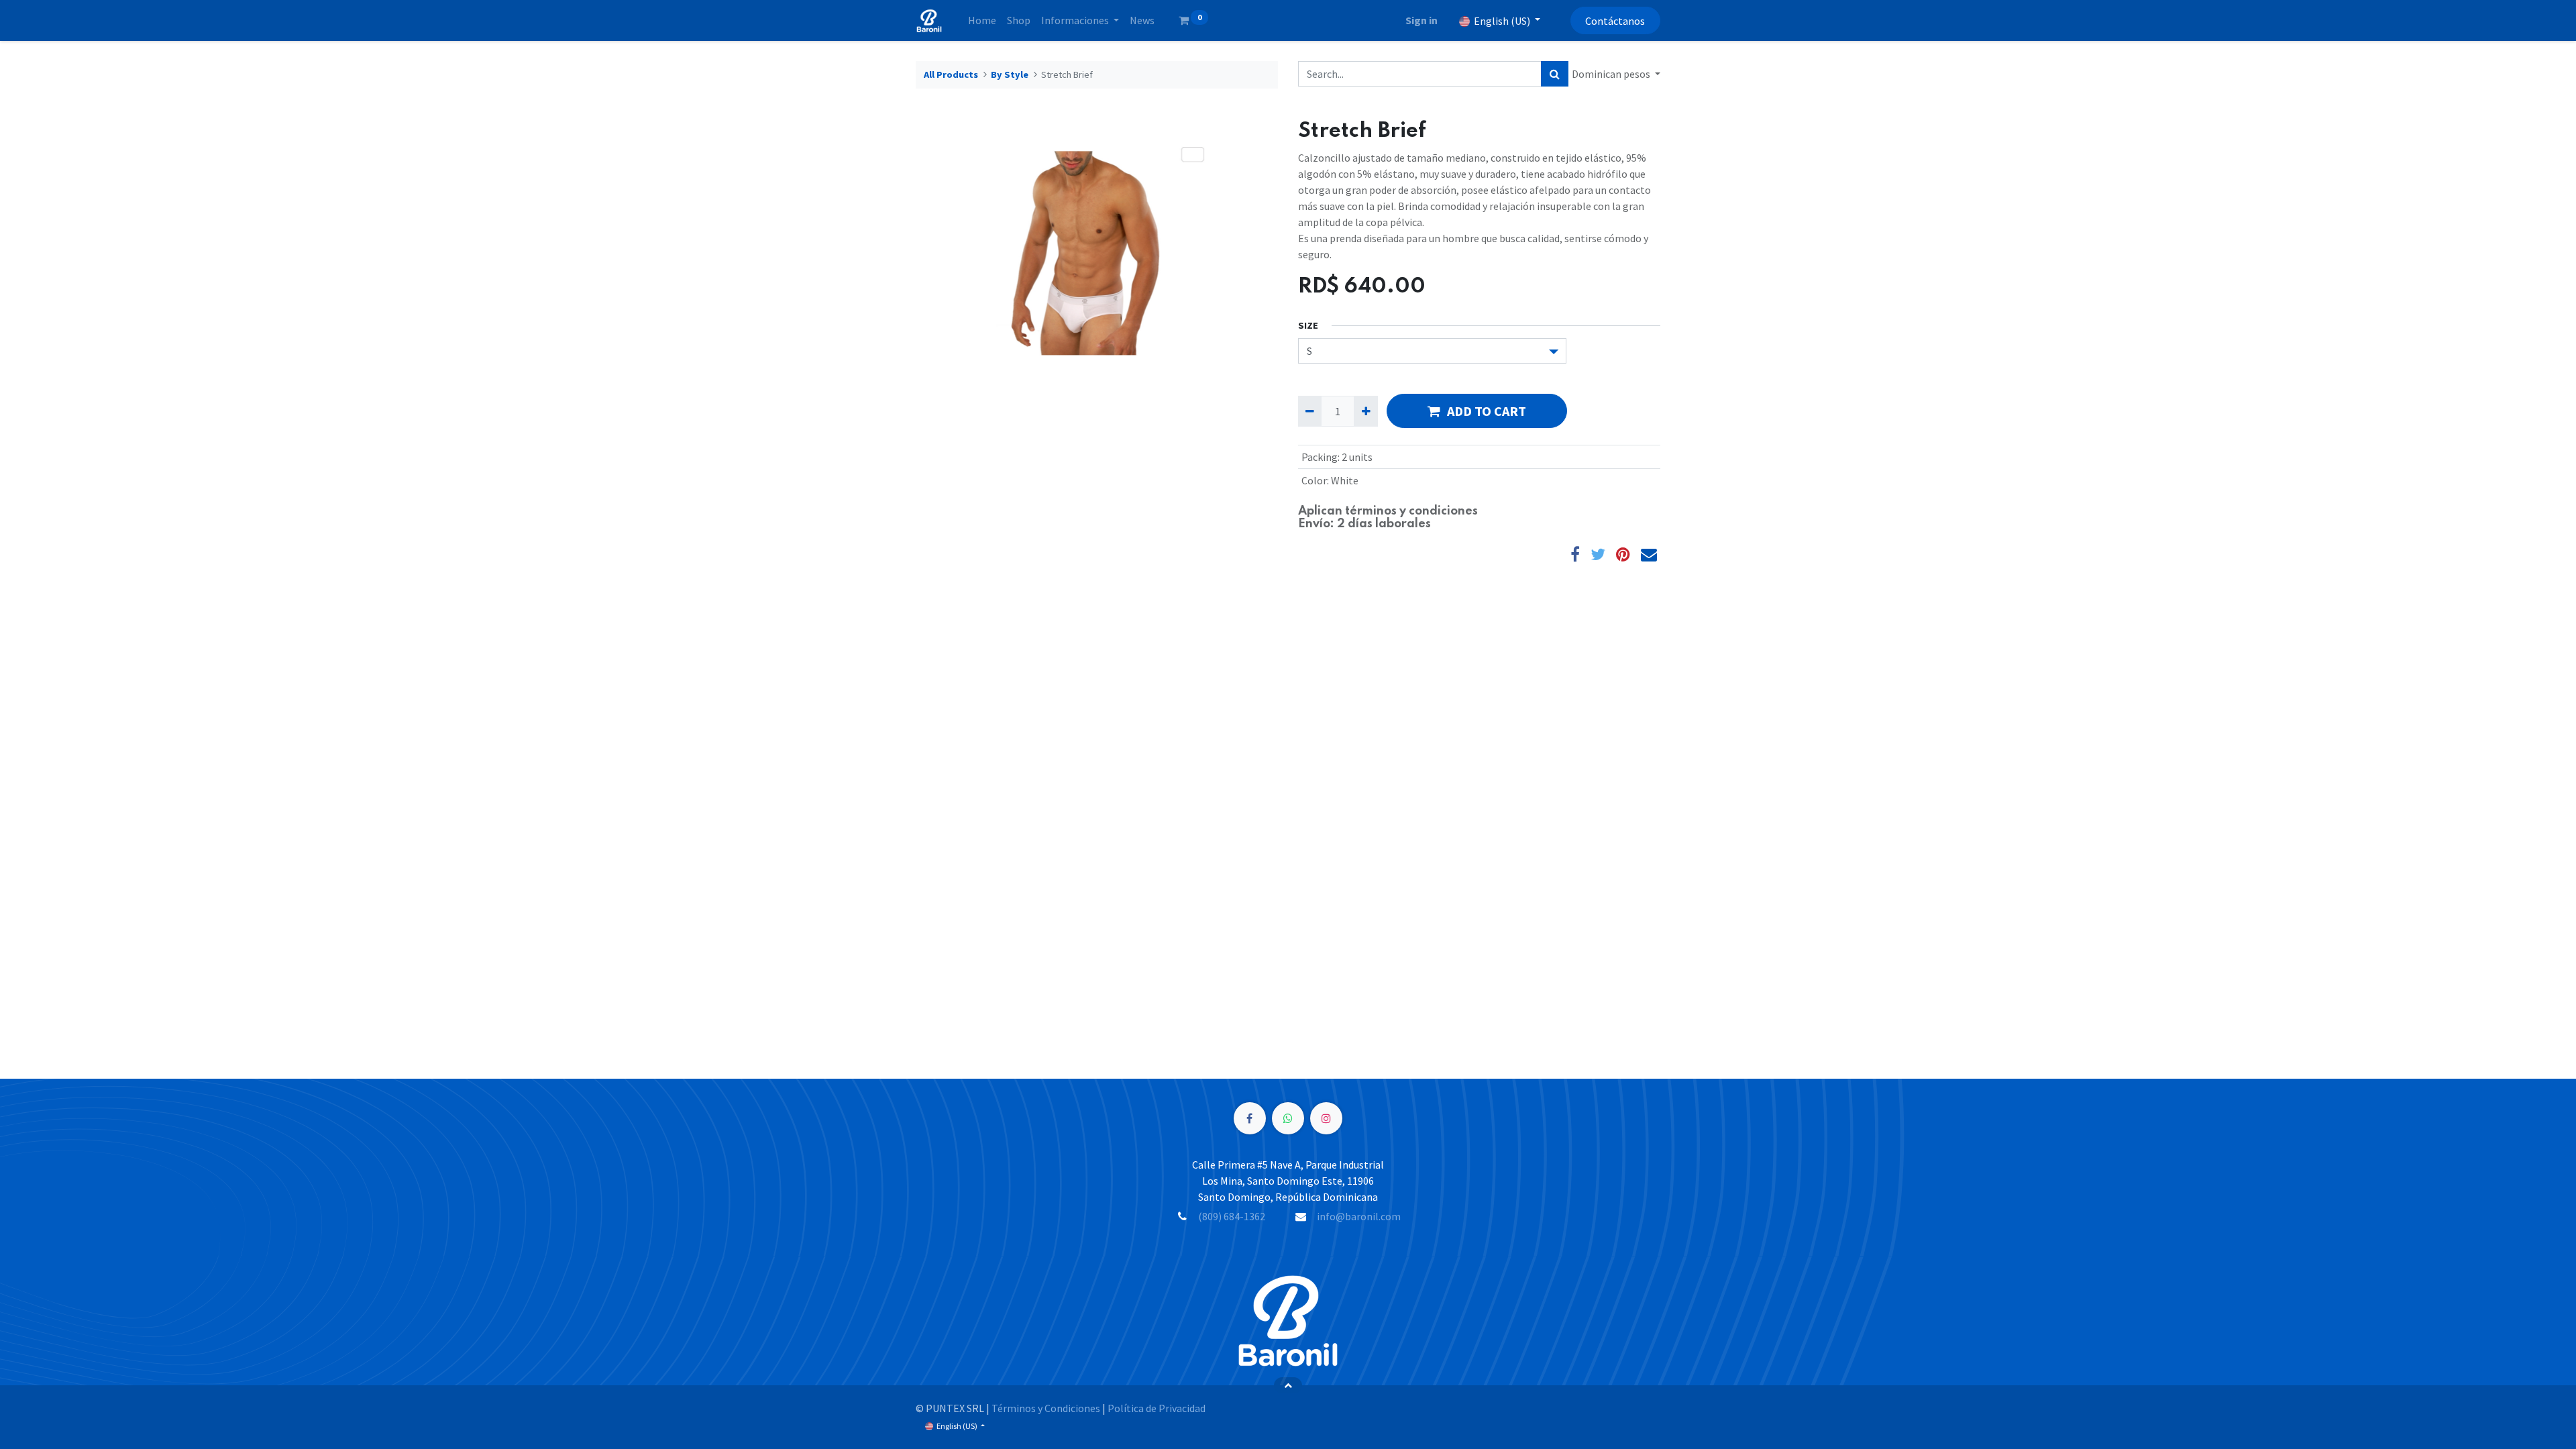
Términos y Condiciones (1046, 1408)
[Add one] (1365, 411)
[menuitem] (982, 20)
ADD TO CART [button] (1487, 411)
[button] (1288, 1385)
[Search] (1555, 74)
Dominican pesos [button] (1612, 74)
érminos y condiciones (1414, 511)
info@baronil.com (1359, 1216)
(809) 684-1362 (1232, 1216)
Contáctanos (1615, 21)
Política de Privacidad (1157, 1408)
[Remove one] (1310, 411)
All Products (951, 74)
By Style (1010, 74)
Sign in (1421, 20)
